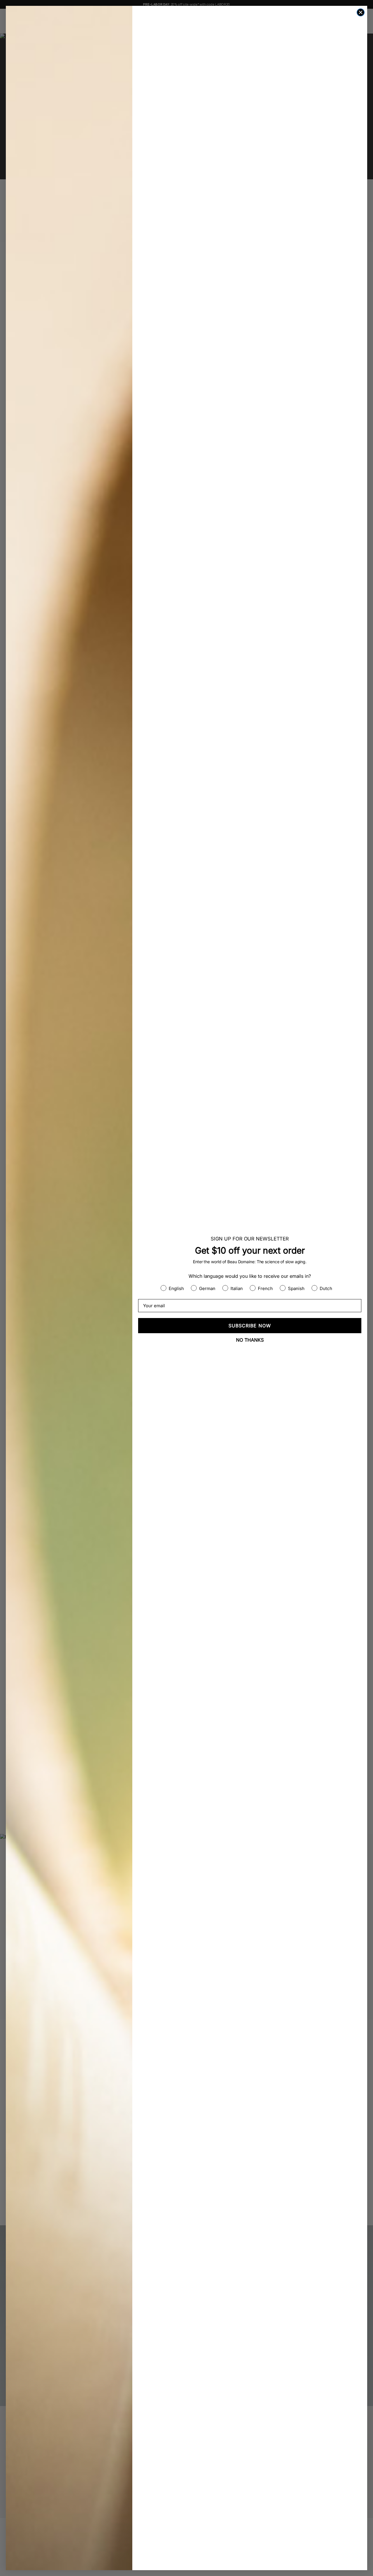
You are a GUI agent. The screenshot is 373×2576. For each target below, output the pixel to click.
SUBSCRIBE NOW (250, 1326)
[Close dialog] (361, 12)
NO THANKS (250, 1340)
